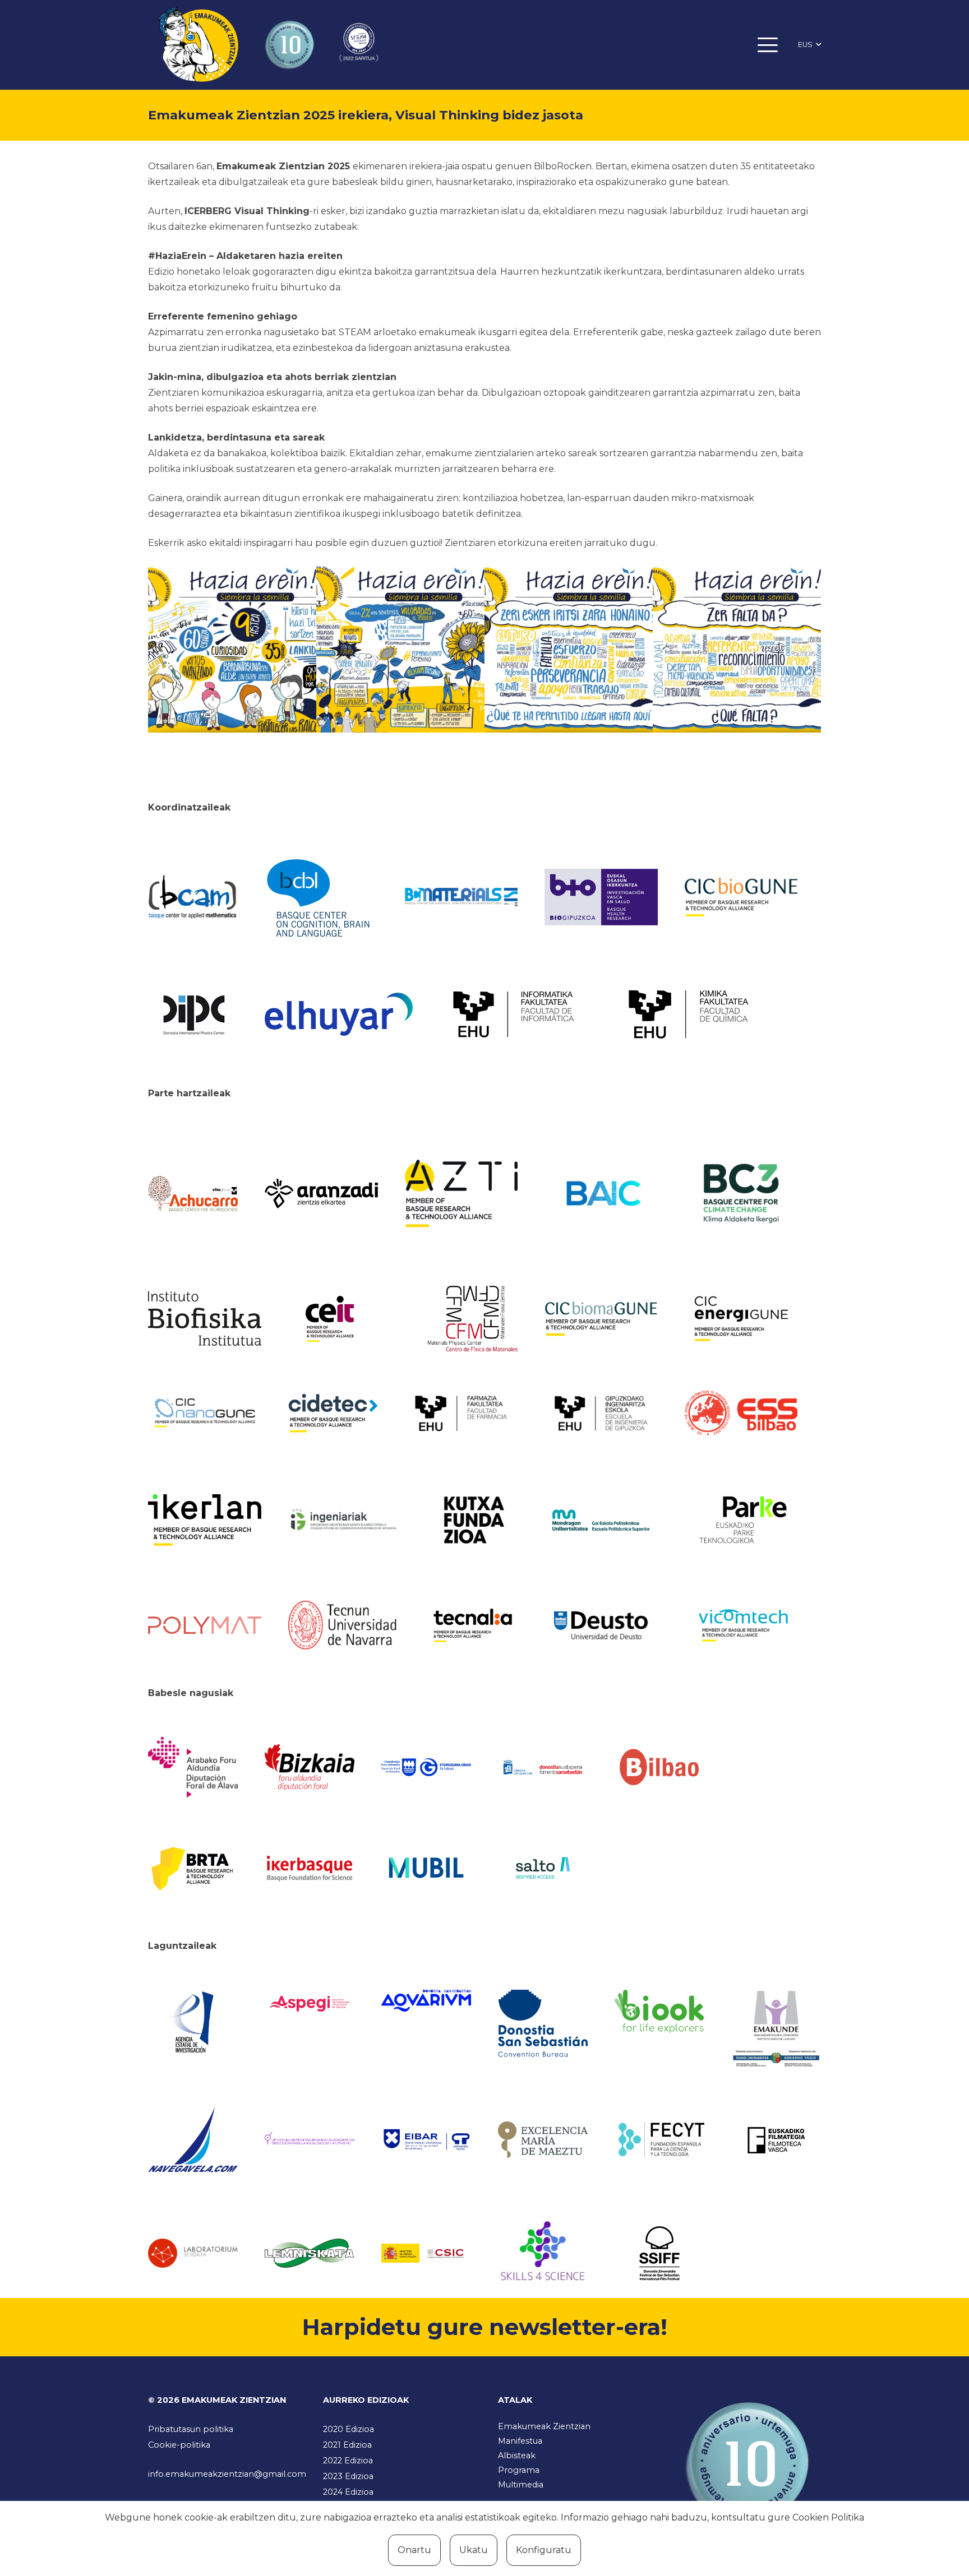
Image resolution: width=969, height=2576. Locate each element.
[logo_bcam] (193, 897)
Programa (519, 2470)
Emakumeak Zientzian (544, 2426)
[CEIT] (345, 1318)
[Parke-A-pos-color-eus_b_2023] (741, 1520)
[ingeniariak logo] (345, 1520)
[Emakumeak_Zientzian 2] (400, 648)
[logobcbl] (321, 897)
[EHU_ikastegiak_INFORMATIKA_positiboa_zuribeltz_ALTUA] (514, 1014)
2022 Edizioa (348, 2461)
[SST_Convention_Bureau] (543, 2023)
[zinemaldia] (659, 2253)
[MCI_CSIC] (426, 2253)
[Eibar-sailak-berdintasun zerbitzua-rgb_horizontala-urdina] (426, 2140)
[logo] (205, 1319)
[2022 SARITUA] (359, 45)
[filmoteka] (776, 2140)
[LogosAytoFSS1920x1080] (543, 1767)
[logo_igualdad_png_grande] (310, 2140)
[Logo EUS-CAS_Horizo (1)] (601, 1520)
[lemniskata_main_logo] (310, 2253)
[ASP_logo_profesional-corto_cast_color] (310, 2004)
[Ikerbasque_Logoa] (310, 1868)
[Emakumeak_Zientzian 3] (569, 648)
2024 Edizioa (348, 2492)
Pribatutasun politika (191, 2429)
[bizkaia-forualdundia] (310, 1767)
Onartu (414, 2550)
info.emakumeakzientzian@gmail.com (227, 2474)
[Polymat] (205, 1625)
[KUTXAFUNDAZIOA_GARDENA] (473, 1520)
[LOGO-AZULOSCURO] (426, 2001)
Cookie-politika (179, 2445)
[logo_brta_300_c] (193, 1868)
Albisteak (517, 2455)
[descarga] (741, 897)
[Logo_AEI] (193, 2023)
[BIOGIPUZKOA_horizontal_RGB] (601, 897)
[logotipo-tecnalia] (473, 1625)
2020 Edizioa (349, 2429)
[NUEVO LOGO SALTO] (543, 1868)
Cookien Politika (828, 2517)
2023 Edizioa (348, 2476)
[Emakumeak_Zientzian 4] (737, 648)
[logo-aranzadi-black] (321, 1193)
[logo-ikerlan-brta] (205, 1520)
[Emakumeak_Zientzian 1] (232, 648)
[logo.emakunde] (776, 2030)
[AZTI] (462, 1194)
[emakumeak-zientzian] (198, 45)
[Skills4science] (543, 2253)
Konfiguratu (544, 2550)
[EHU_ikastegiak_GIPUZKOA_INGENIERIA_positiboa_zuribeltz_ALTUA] (601, 1413)
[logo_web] (741, 1413)
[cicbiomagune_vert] (601, 1319)
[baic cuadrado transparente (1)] (601, 1194)
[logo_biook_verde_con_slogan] (659, 2012)
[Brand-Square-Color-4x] (741, 1193)
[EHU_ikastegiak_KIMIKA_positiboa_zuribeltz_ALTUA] (689, 1014)
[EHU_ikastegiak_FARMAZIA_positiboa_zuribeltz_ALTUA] (462, 1413)
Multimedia (521, 2485)
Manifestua (520, 2441)
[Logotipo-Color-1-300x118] (426, 1868)
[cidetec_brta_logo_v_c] (333, 1413)
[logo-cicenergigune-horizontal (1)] (741, 1319)
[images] (193, 2253)
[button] (768, 45)
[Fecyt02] (659, 2139)
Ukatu (474, 2550)
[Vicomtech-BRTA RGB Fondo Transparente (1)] (741, 1625)
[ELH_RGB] (339, 1014)
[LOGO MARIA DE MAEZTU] (543, 2140)
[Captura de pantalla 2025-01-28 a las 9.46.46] (659, 1767)
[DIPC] (193, 1014)
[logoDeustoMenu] (601, 1625)
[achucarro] (193, 1194)
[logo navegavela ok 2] (193, 2140)
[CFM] (473, 1318)
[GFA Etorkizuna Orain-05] (426, 1767)
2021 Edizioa (347, 2445)
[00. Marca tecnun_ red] (345, 1625)
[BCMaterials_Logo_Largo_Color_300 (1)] (462, 897)
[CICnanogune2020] (205, 1413)
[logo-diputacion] (193, 1767)
